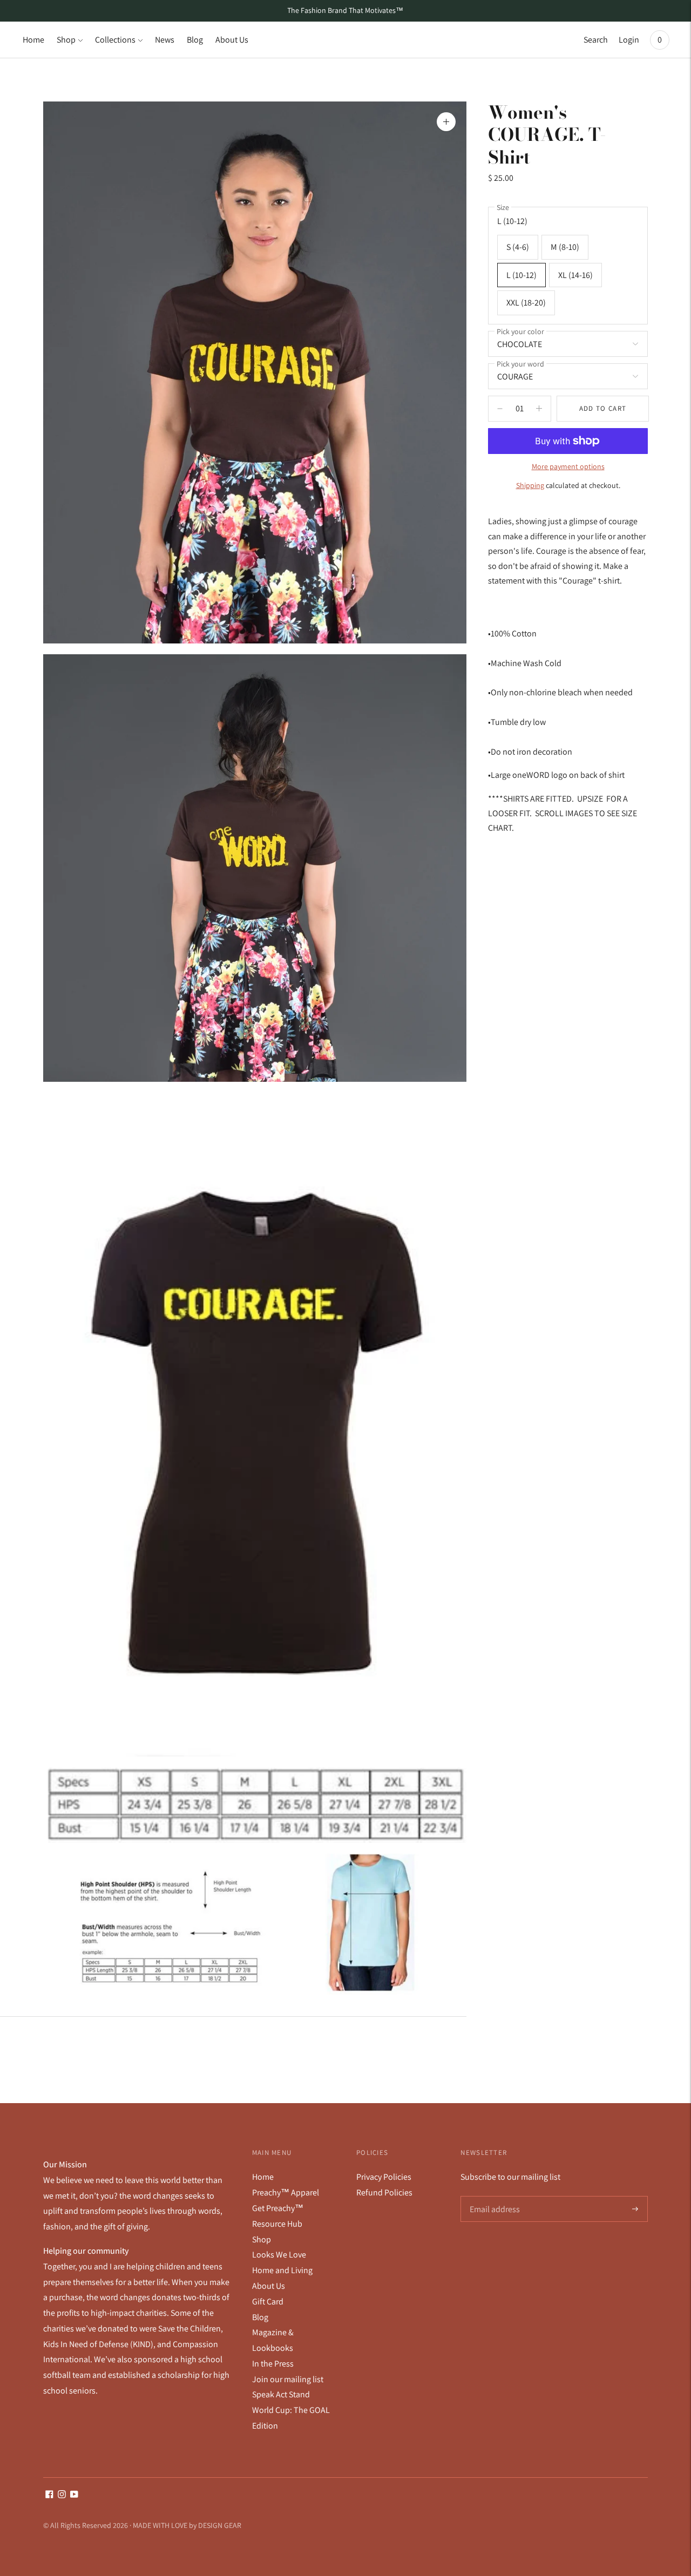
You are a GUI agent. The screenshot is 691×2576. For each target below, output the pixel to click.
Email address (494, 2197)
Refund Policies (384, 2192)
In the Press (273, 2364)
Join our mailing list (288, 2379)
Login (629, 40)
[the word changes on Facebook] (49, 2495)
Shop (66, 40)
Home (33, 40)
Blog (195, 40)
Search (596, 40)
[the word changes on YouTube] (74, 2495)
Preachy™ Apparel (286, 2192)
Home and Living (282, 2270)
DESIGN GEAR (220, 2525)
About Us (232, 40)
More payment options (568, 466)
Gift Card (268, 2302)
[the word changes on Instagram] (62, 2495)
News (165, 40)
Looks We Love (279, 2255)
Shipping (530, 485)
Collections (115, 40)
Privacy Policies (384, 2177)
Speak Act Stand (281, 2394)
